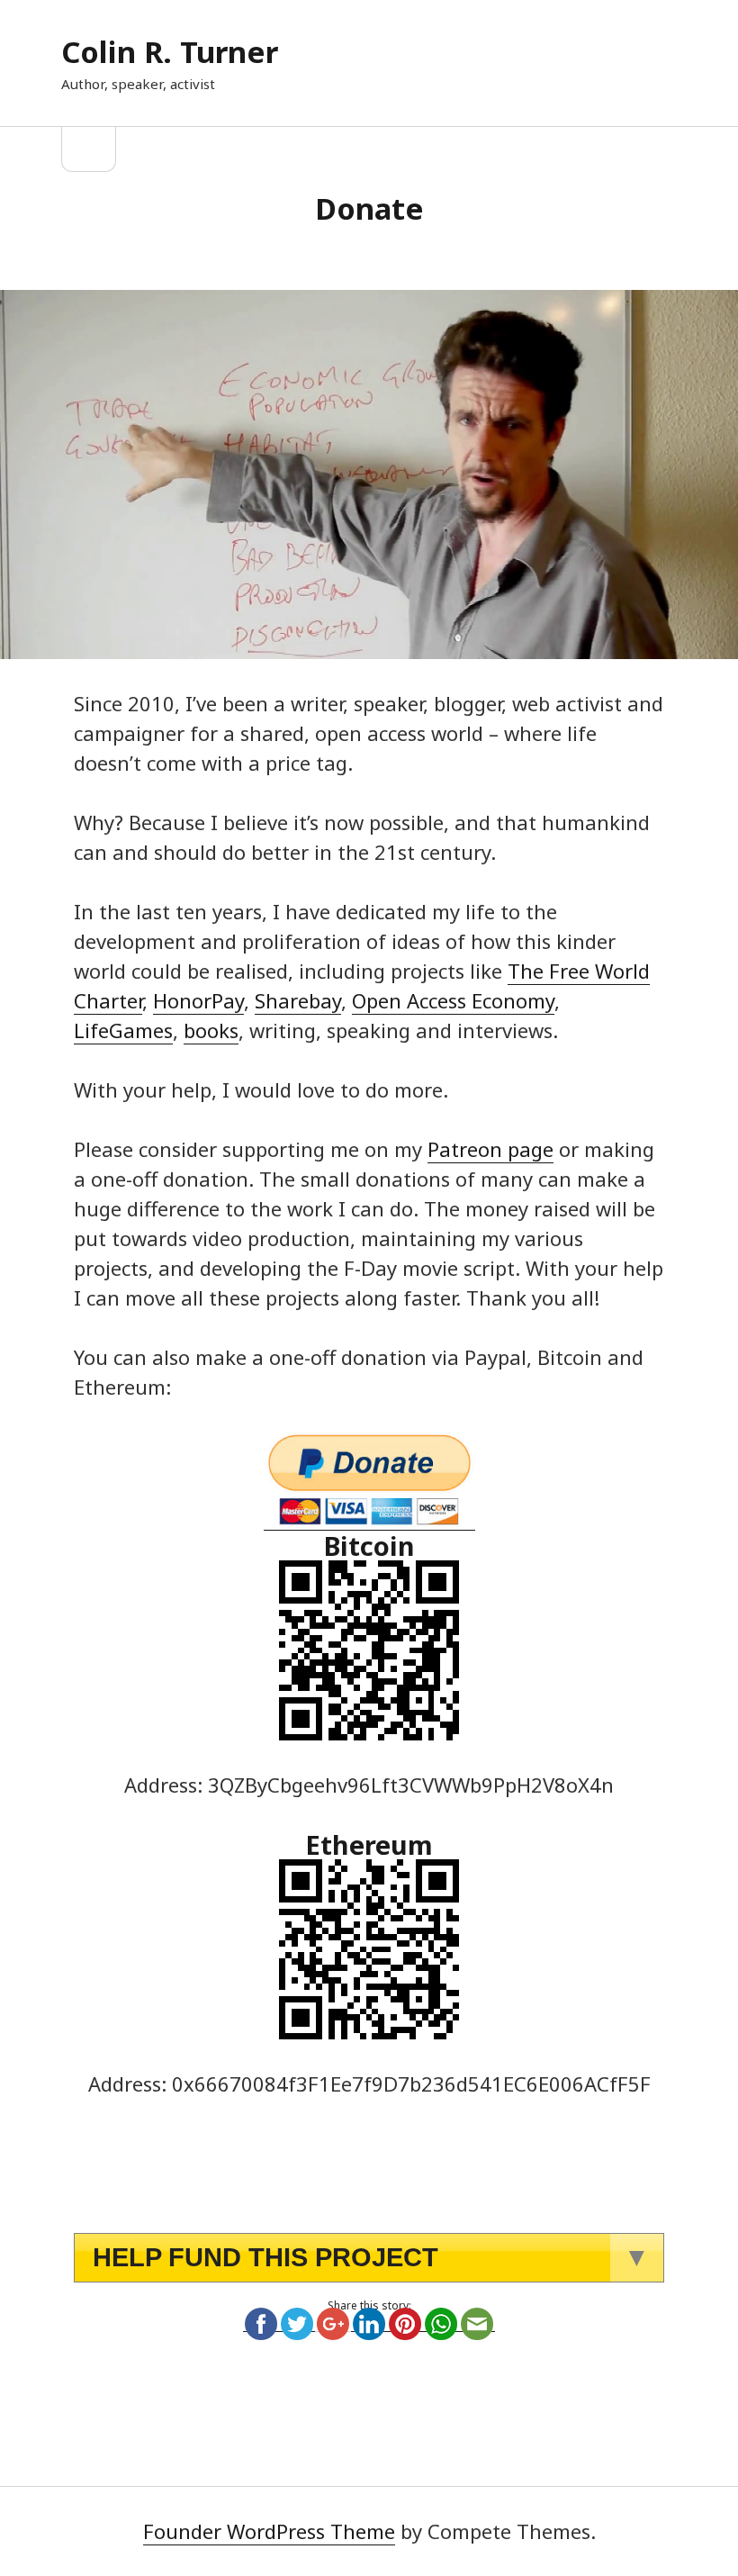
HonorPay (198, 1000)
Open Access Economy (453, 1000)
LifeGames (123, 1030)
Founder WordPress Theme (269, 2531)
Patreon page (490, 1149)
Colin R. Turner (170, 52)
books (211, 1030)
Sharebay (298, 1000)
